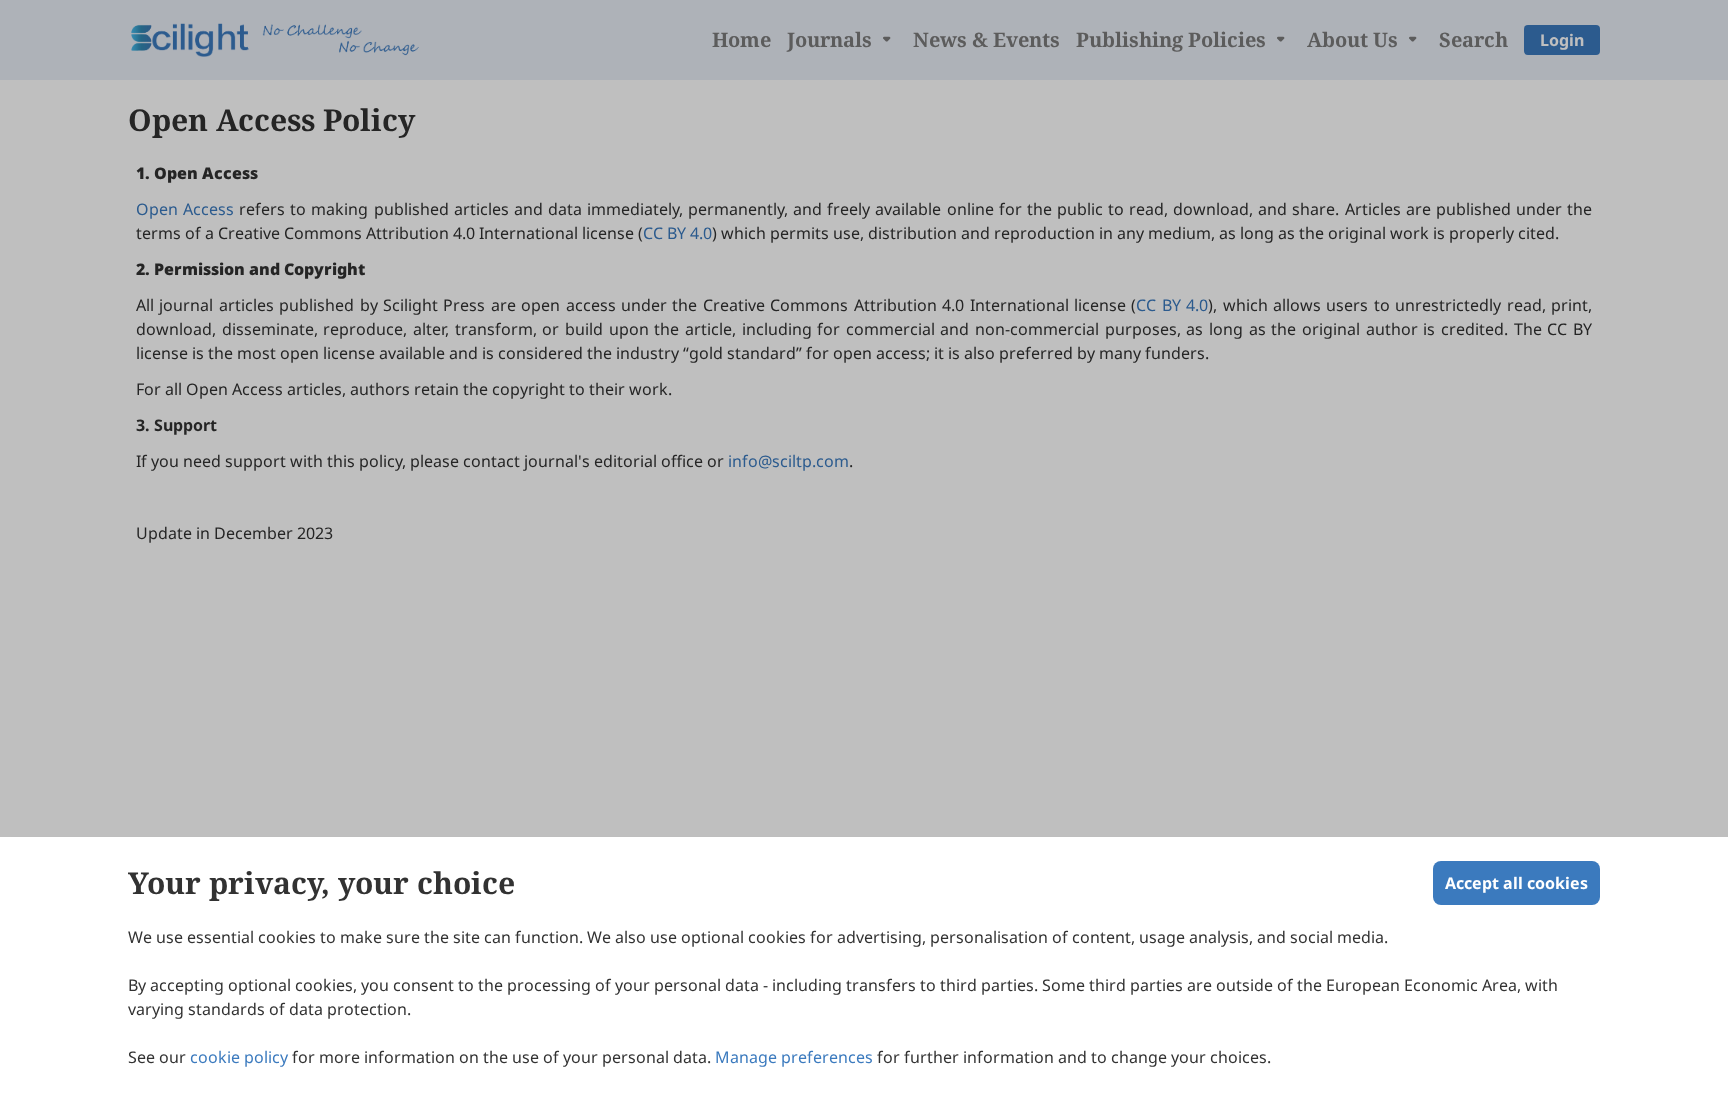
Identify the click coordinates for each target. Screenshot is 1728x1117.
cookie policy (239, 1057)
